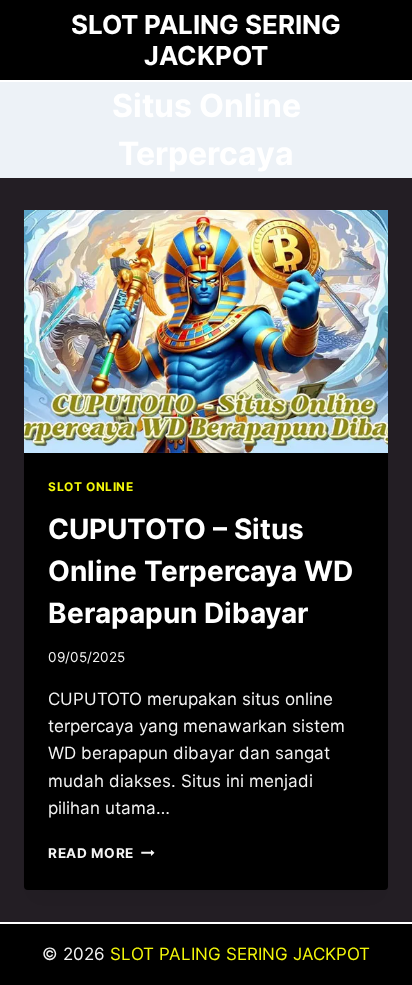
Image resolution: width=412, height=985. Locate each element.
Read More (101, 853)
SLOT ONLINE (91, 486)
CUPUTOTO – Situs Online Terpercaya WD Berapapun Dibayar (200, 571)
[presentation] (206, 331)
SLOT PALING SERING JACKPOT (240, 954)
